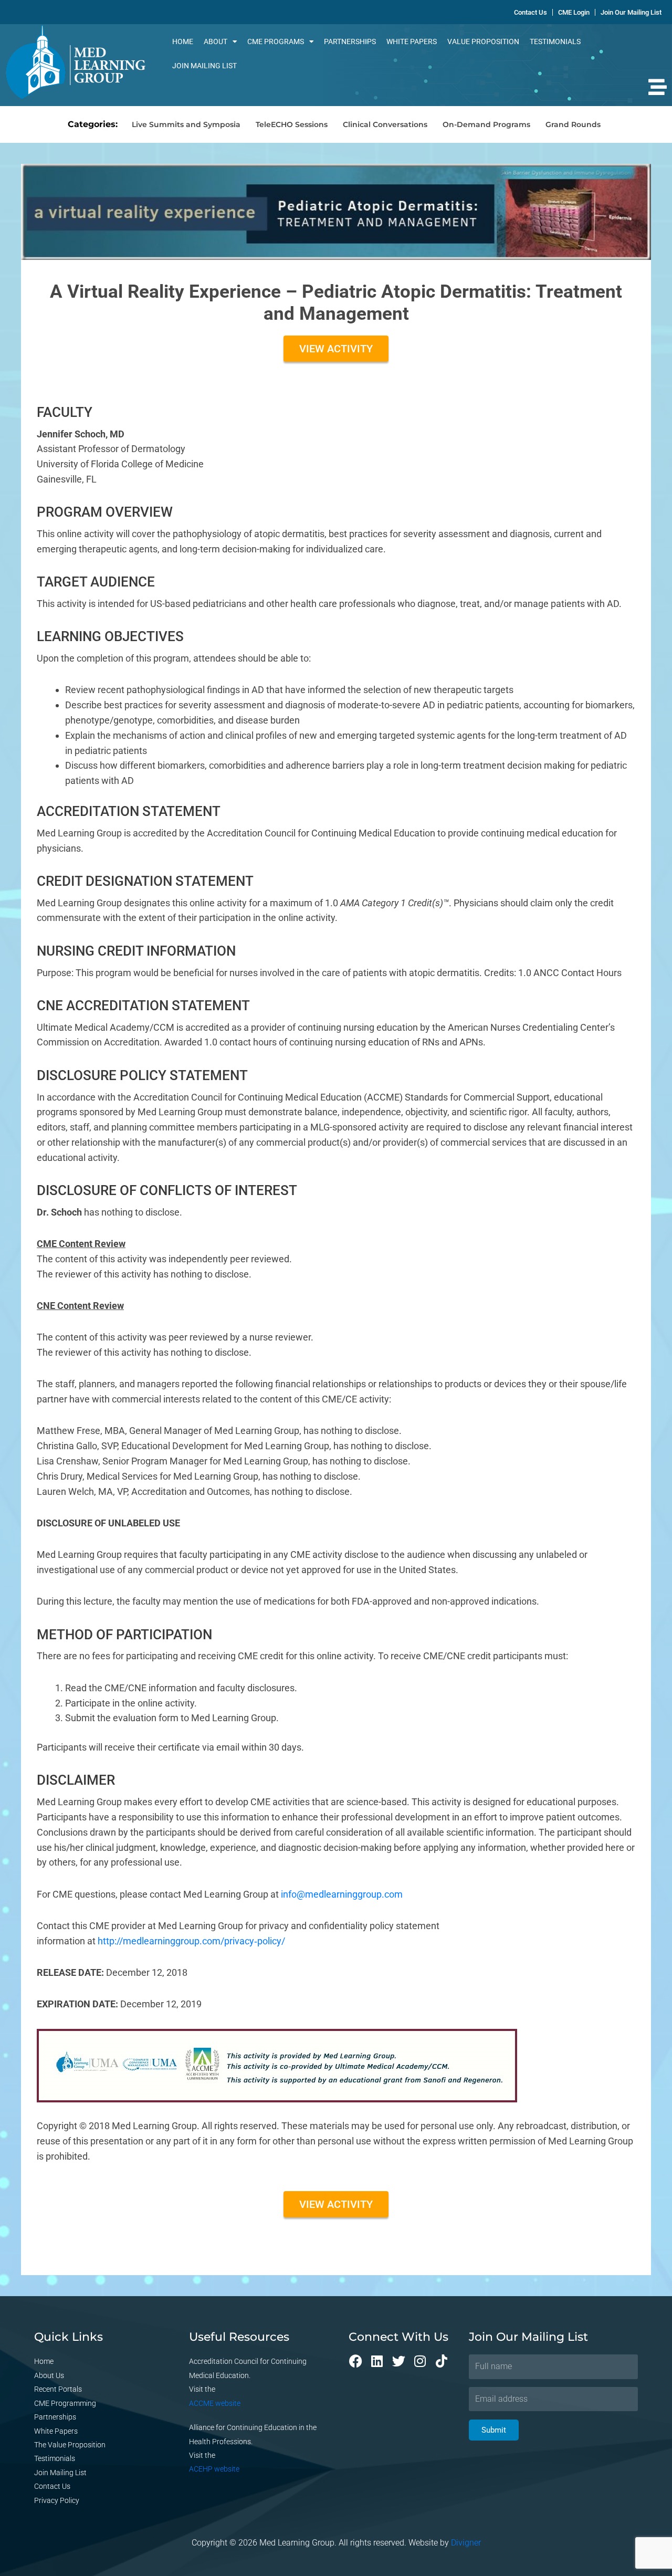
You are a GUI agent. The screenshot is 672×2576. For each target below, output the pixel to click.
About (216, 41)
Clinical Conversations (385, 124)
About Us (49, 2375)
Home (183, 41)
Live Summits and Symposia (186, 124)
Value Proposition (483, 41)
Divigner (466, 2543)
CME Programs (276, 41)
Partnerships (350, 41)
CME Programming (65, 2403)
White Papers (412, 41)
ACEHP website (214, 2469)
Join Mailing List (204, 66)
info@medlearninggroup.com (342, 1894)
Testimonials (555, 41)
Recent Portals (58, 2389)
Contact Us (52, 2486)
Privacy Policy (57, 2500)
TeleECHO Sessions (292, 124)
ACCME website (215, 2403)
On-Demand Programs (486, 124)
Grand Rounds (573, 124)
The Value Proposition (70, 2445)
